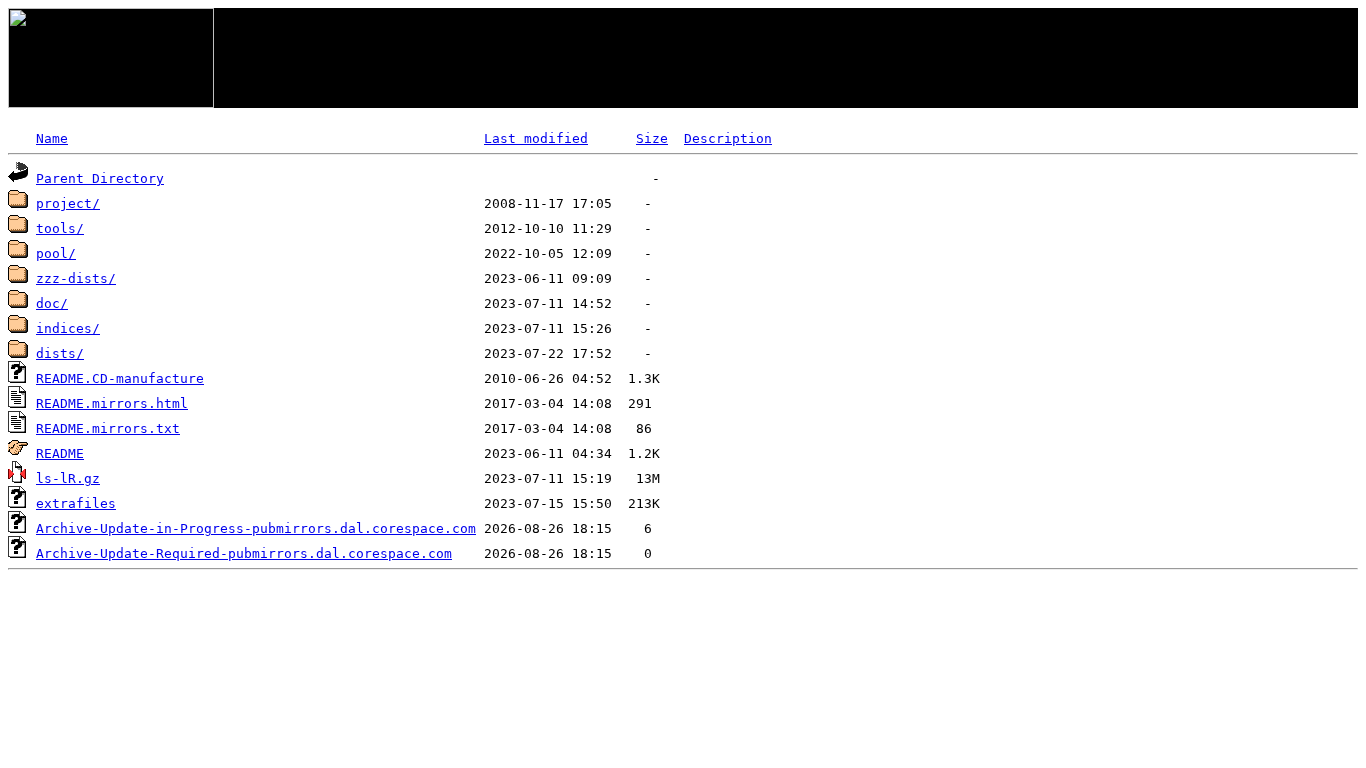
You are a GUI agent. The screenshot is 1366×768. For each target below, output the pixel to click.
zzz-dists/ (76, 278)
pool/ (56, 253)
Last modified (536, 138)
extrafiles (76, 503)
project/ (68, 203)
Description (728, 138)
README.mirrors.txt (108, 428)
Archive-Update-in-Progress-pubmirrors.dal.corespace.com (256, 528)
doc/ (52, 303)
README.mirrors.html (112, 403)
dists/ (60, 353)
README (60, 453)
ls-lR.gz (68, 478)
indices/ (68, 328)
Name (52, 138)
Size (652, 138)
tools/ (60, 228)
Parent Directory (100, 178)
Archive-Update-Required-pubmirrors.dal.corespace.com (244, 553)
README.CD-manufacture (120, 378)
